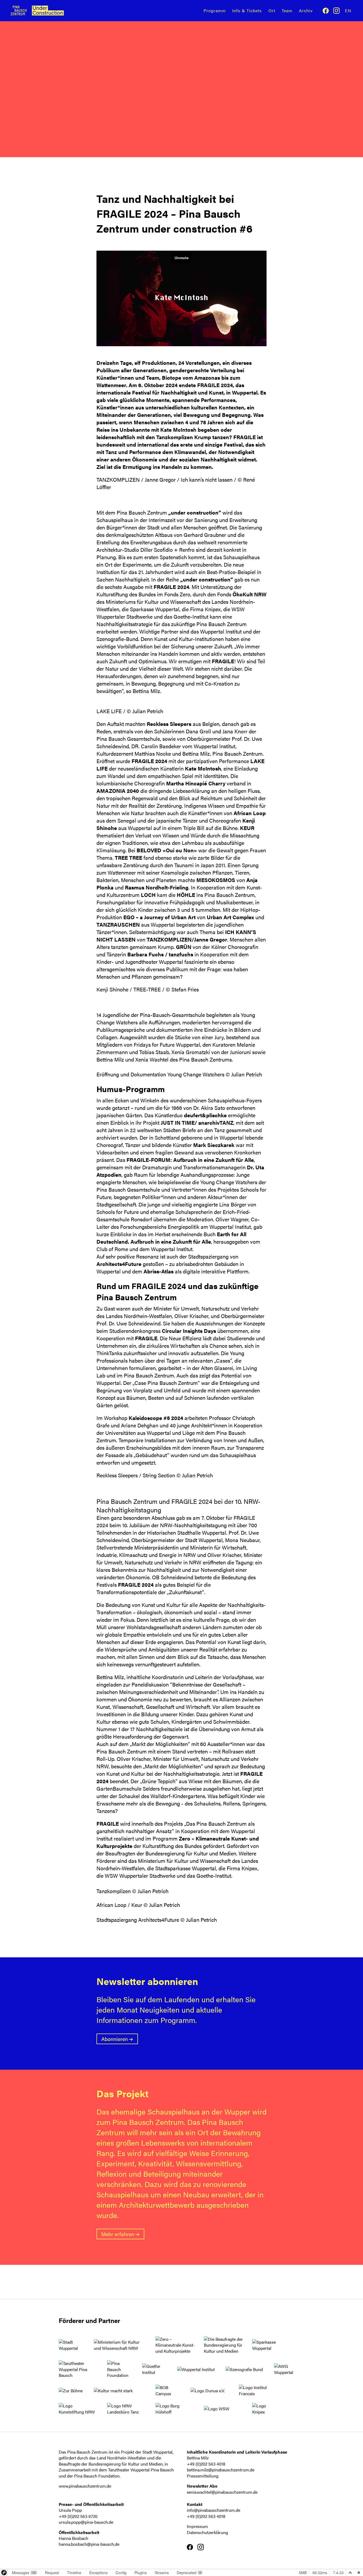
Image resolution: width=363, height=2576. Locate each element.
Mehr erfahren (118, 2234)
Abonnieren (115, 2039)
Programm (215, 10)
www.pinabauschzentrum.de (85, 2486)
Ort (272, 10)
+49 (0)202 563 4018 (206, 2464)
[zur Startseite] (45, 10)
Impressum (197, 2526)
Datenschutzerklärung (207, 2532)
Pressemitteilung (203, 2476)
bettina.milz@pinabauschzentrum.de (221, 2470)
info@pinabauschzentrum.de (214, 2510)
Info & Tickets (247, 10)
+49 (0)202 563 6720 (78, 2516)
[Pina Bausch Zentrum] (19, 11)
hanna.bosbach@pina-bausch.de (89, 2544)
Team (287, 10)
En (348, 10)
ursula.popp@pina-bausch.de (86, 2522)
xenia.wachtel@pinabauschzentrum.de (222, 2492)
